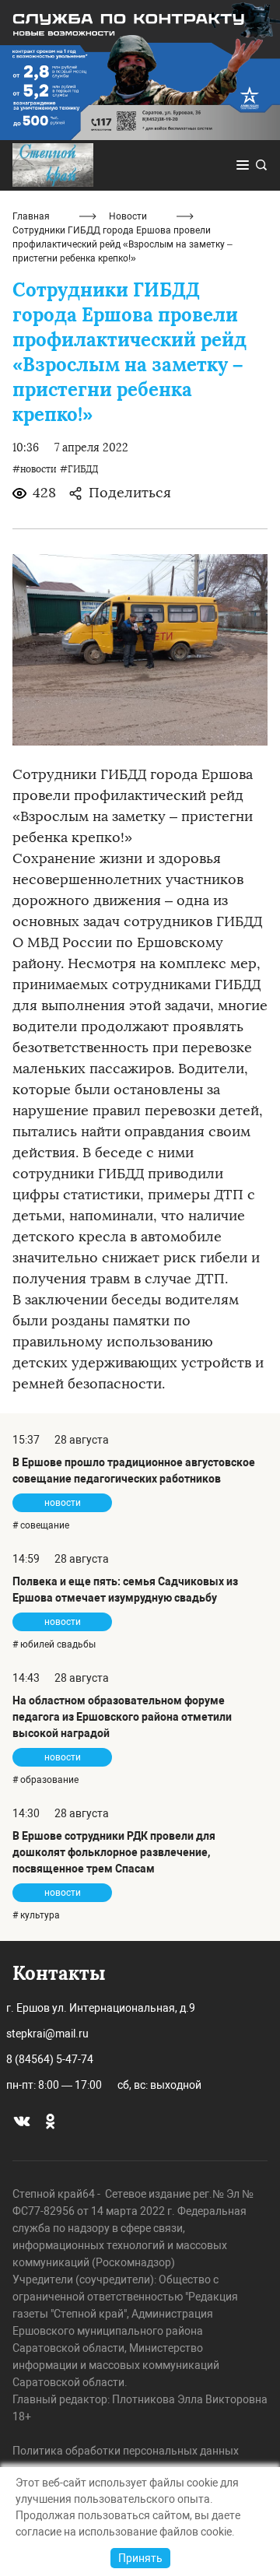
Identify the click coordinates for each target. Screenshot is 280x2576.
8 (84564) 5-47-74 (50, 2059)
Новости (128, 216)
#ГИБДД (79, 469)
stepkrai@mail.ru (47, 2034)
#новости (35, 469)
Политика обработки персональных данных (126, 2451)
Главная (31, 216)
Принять (140, 2558)
